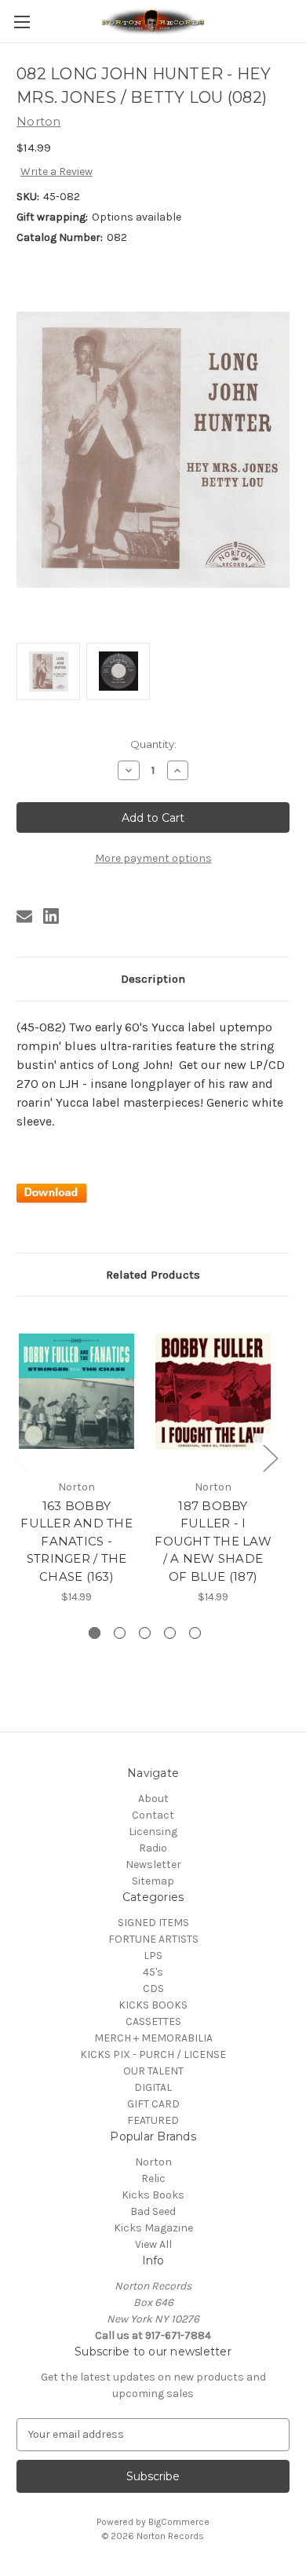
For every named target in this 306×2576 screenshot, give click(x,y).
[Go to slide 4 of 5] (170, 1633)
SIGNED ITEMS (153, 1923)
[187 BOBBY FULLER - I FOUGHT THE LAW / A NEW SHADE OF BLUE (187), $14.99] (213, 1392)
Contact (153, 1815)
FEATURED (153, 2120)
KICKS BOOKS (153, 2005)
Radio (153, 1848)
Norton (153, 2162)
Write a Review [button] (56, 171)
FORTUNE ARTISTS (153, 1939)
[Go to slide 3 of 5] (145, 1633)
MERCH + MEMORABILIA (153, 2038)
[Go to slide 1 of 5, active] (95, 1633)
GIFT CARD (153, 2104)
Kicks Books (153, 2195)
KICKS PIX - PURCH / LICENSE (153, 2054)
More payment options (153, 858)
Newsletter (153, 1864)
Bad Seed (153, 2211)
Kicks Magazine (153, 2228)
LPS (153, 1956)
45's (153, 1972)
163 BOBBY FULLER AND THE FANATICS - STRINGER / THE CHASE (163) (76, 1541)
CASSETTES (153, 2021)
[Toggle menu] (22, 22)
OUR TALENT (153, 2071)
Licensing (153, 1832)
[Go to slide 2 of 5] (120, 1633)
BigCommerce (179, 2522)
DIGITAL (153, 2087)
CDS (153, 1989)
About (153, 1799)
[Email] (24, 916)
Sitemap (153, 1881)
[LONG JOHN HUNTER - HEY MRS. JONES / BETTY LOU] (52, 1192)
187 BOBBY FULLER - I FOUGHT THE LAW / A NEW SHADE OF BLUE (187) (213, 1541)
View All (153, 2244)
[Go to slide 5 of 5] (195, 1633)
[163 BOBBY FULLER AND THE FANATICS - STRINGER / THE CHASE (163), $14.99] (76, 1392)
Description (153, 979)
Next (270, 1457)
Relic (153, 2178)
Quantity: (153, 744)
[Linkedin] (51, 916)
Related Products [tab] (153, 1275)
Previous (20, 1457)
